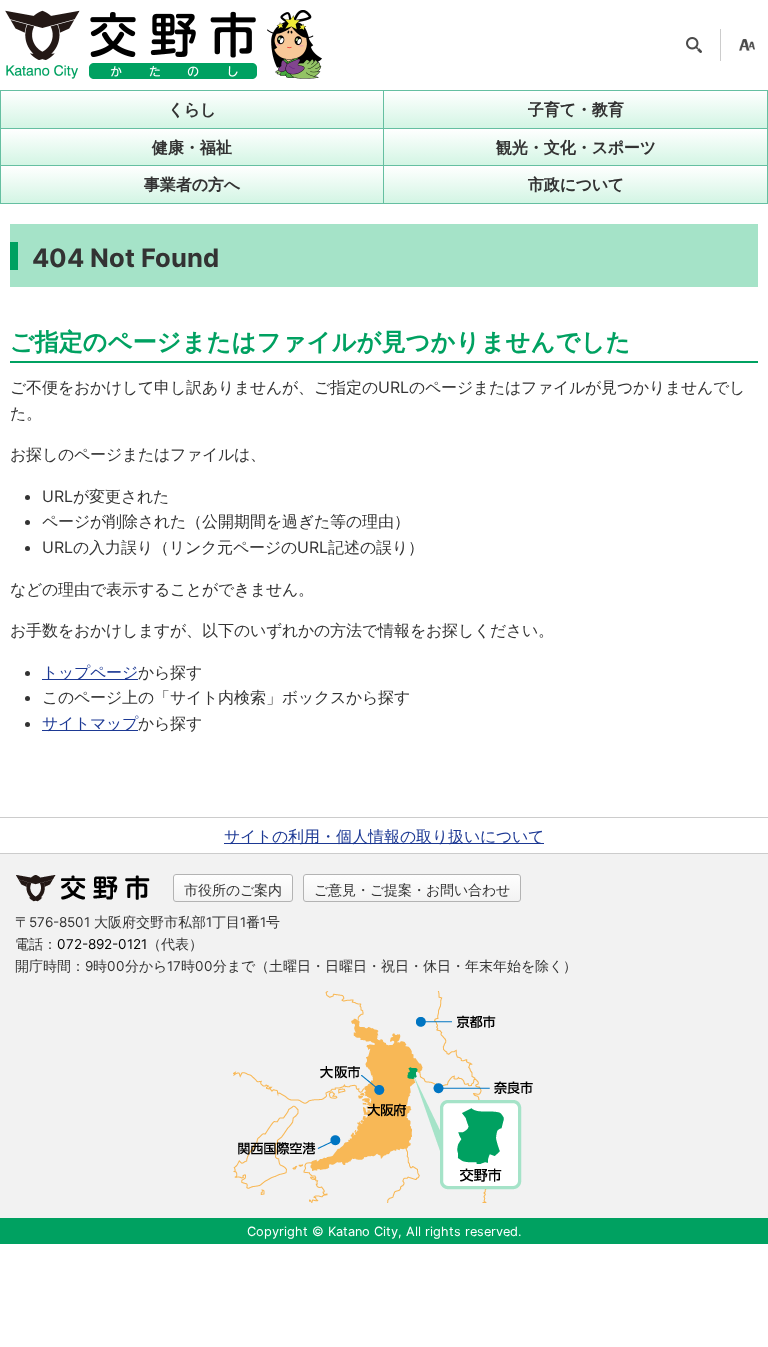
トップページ (90, 672)
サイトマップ (90, 723)
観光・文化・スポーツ (576, 147)
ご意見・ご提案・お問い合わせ (412, 889)
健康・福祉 (192, 147)
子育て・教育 (576, 109)
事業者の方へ (192, 184)
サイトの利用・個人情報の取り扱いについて (384, 836)
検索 (694, 45)
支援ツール (747, 45)
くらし (192, 109)
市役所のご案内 (233, 889)
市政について (576, 184)
